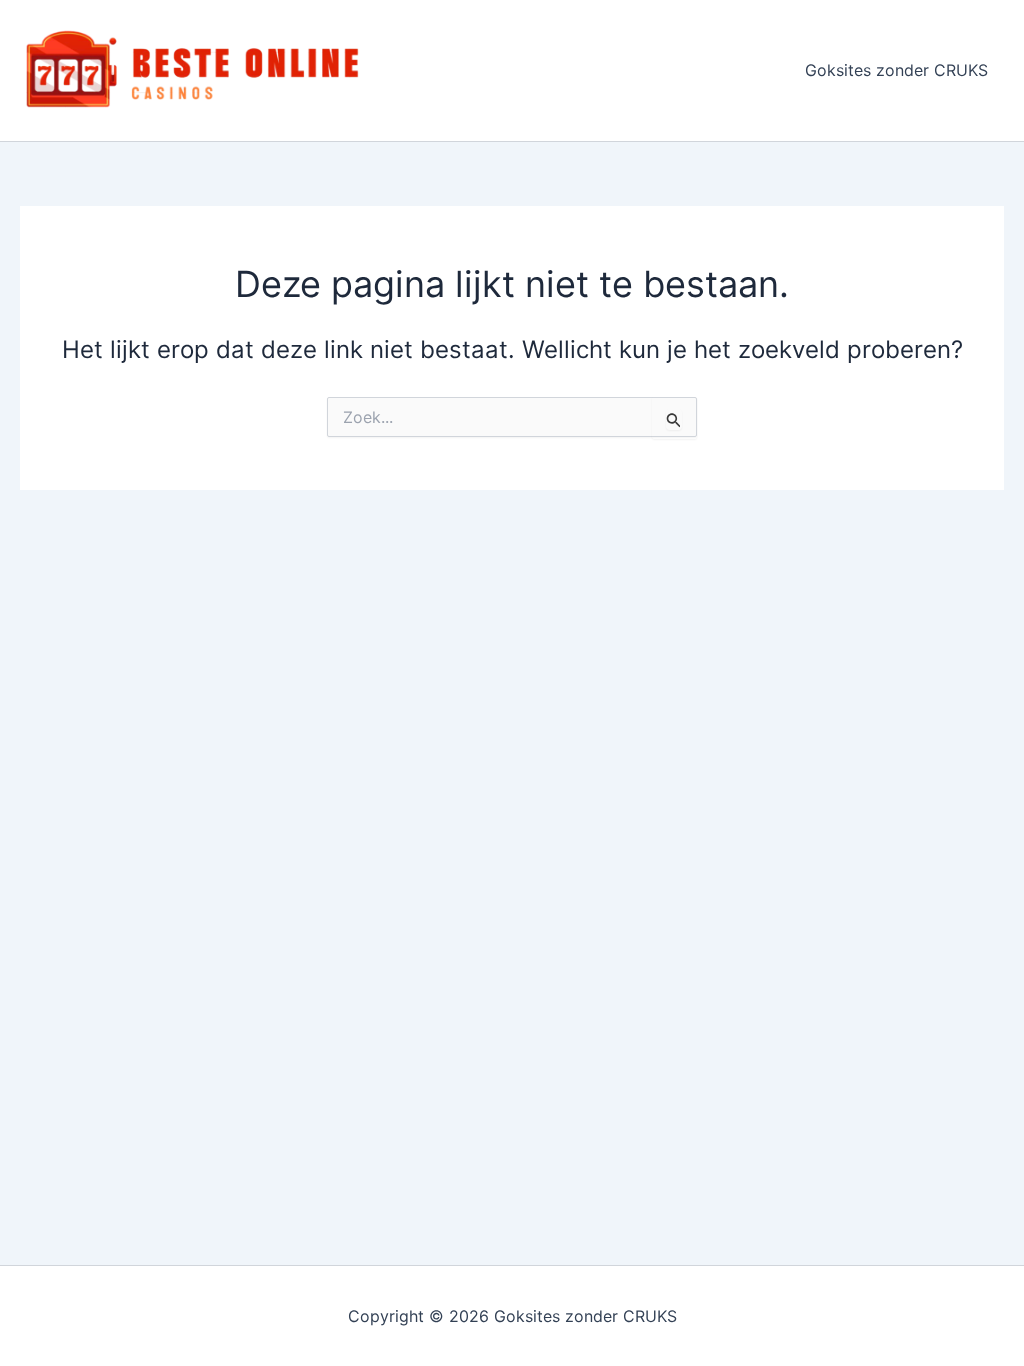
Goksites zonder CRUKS (896, 70)
